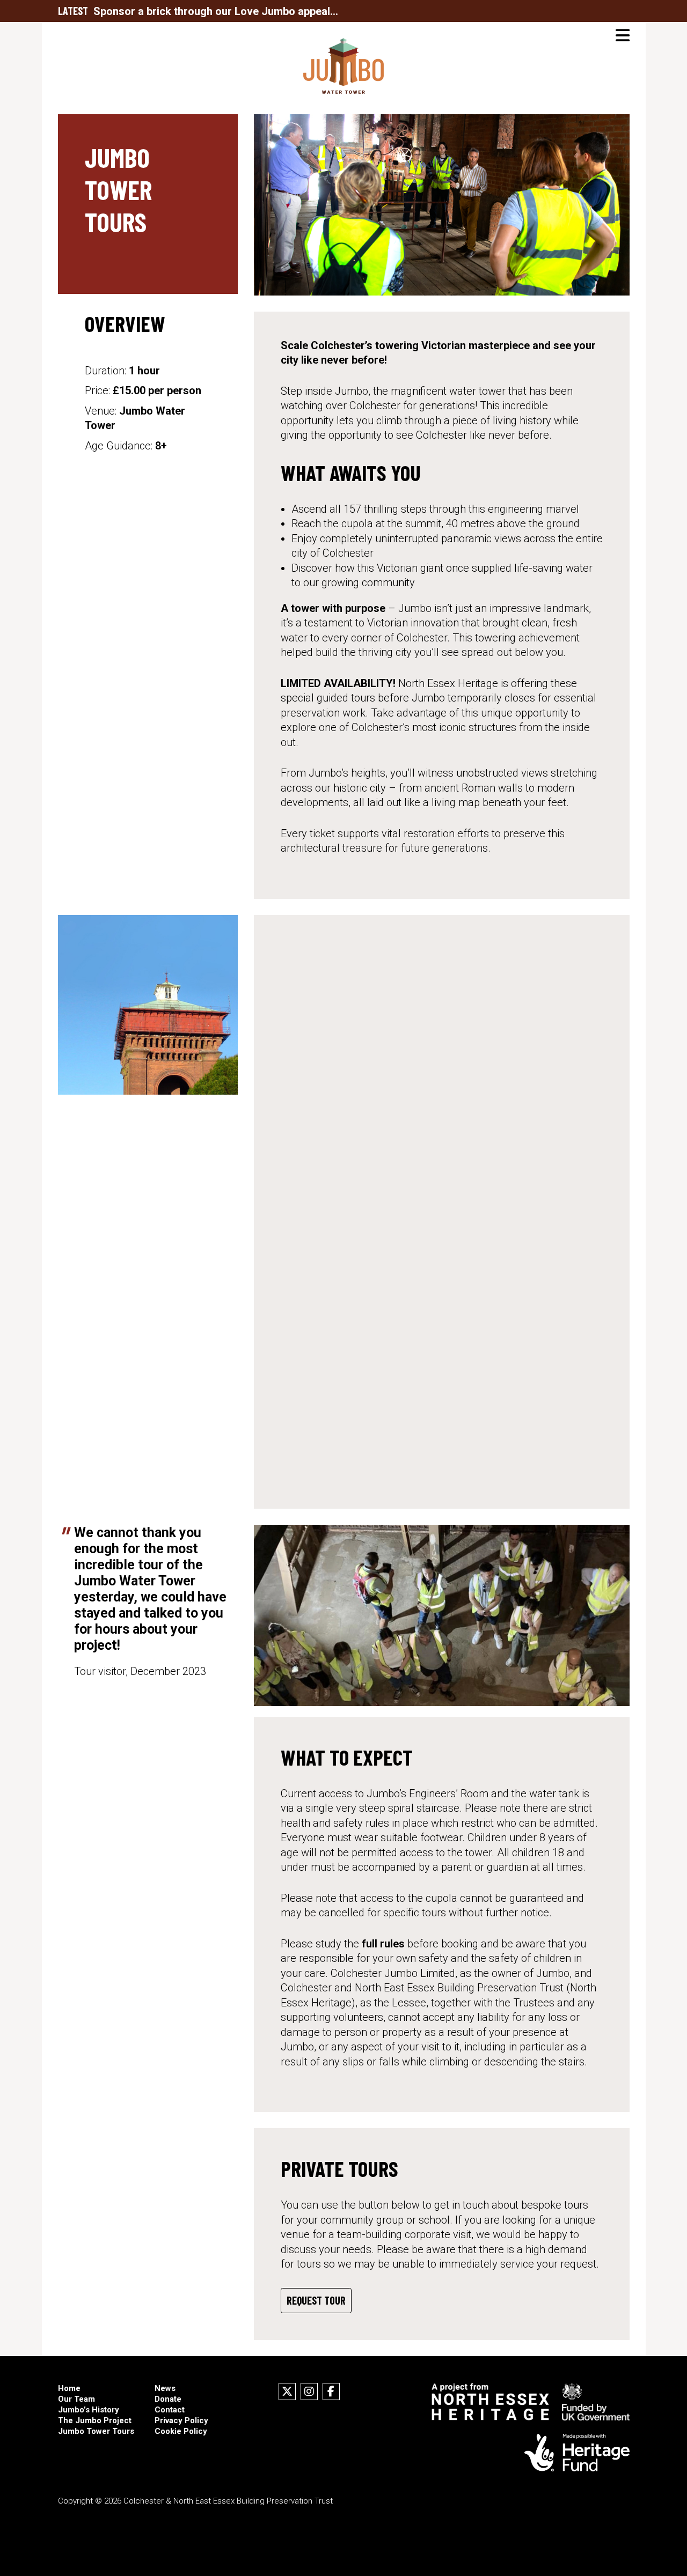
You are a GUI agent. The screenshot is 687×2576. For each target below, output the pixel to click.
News (165, 2388)
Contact (170, 2410)
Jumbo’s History (89, 2410)
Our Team (76, 2399)
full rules (383, 1944)
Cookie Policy (181, 2431)
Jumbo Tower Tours (96, 2431)
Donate (168, 2399)
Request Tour (316, 2300)
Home (69, 2388)
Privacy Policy (181, 2420)
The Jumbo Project (95, 2420)
